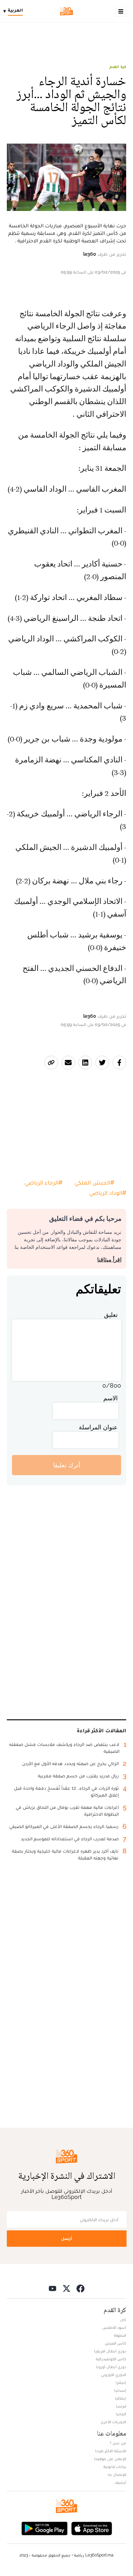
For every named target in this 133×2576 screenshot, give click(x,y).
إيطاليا (121, 2398)
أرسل (66, 2238)
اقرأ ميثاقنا (109, 1260)
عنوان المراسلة (98, 1427)
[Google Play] (44, 2528)
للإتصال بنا (117, 2474)
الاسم (110, 1398)
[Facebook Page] (80, 2288)
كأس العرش (115, 2343)
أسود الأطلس (114, 2327)
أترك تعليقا (67, 1465)
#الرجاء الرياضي (43, 1182)
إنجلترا (121, 2383)
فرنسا (121, 2406)
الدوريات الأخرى (113, 2422)
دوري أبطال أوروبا (111, 2367)
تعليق (111, 1315)
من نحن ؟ (118, 2443)
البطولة (120, 2335)
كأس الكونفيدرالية (111, 2359)
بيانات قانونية (115, 2467)
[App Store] (92, 2528)
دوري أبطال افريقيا (110, 2351)
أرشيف (120, 2482)
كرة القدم (118, 67)
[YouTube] (53, 2288)
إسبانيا (120, 2390)
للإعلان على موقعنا (110, 2459)
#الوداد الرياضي (108, 1193)
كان (123, 2320)
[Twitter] (66, 2288)
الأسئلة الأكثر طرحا (111, 2451)
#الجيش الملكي (94, 1182)
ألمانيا (121, 2414)
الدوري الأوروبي (114, 2375)
